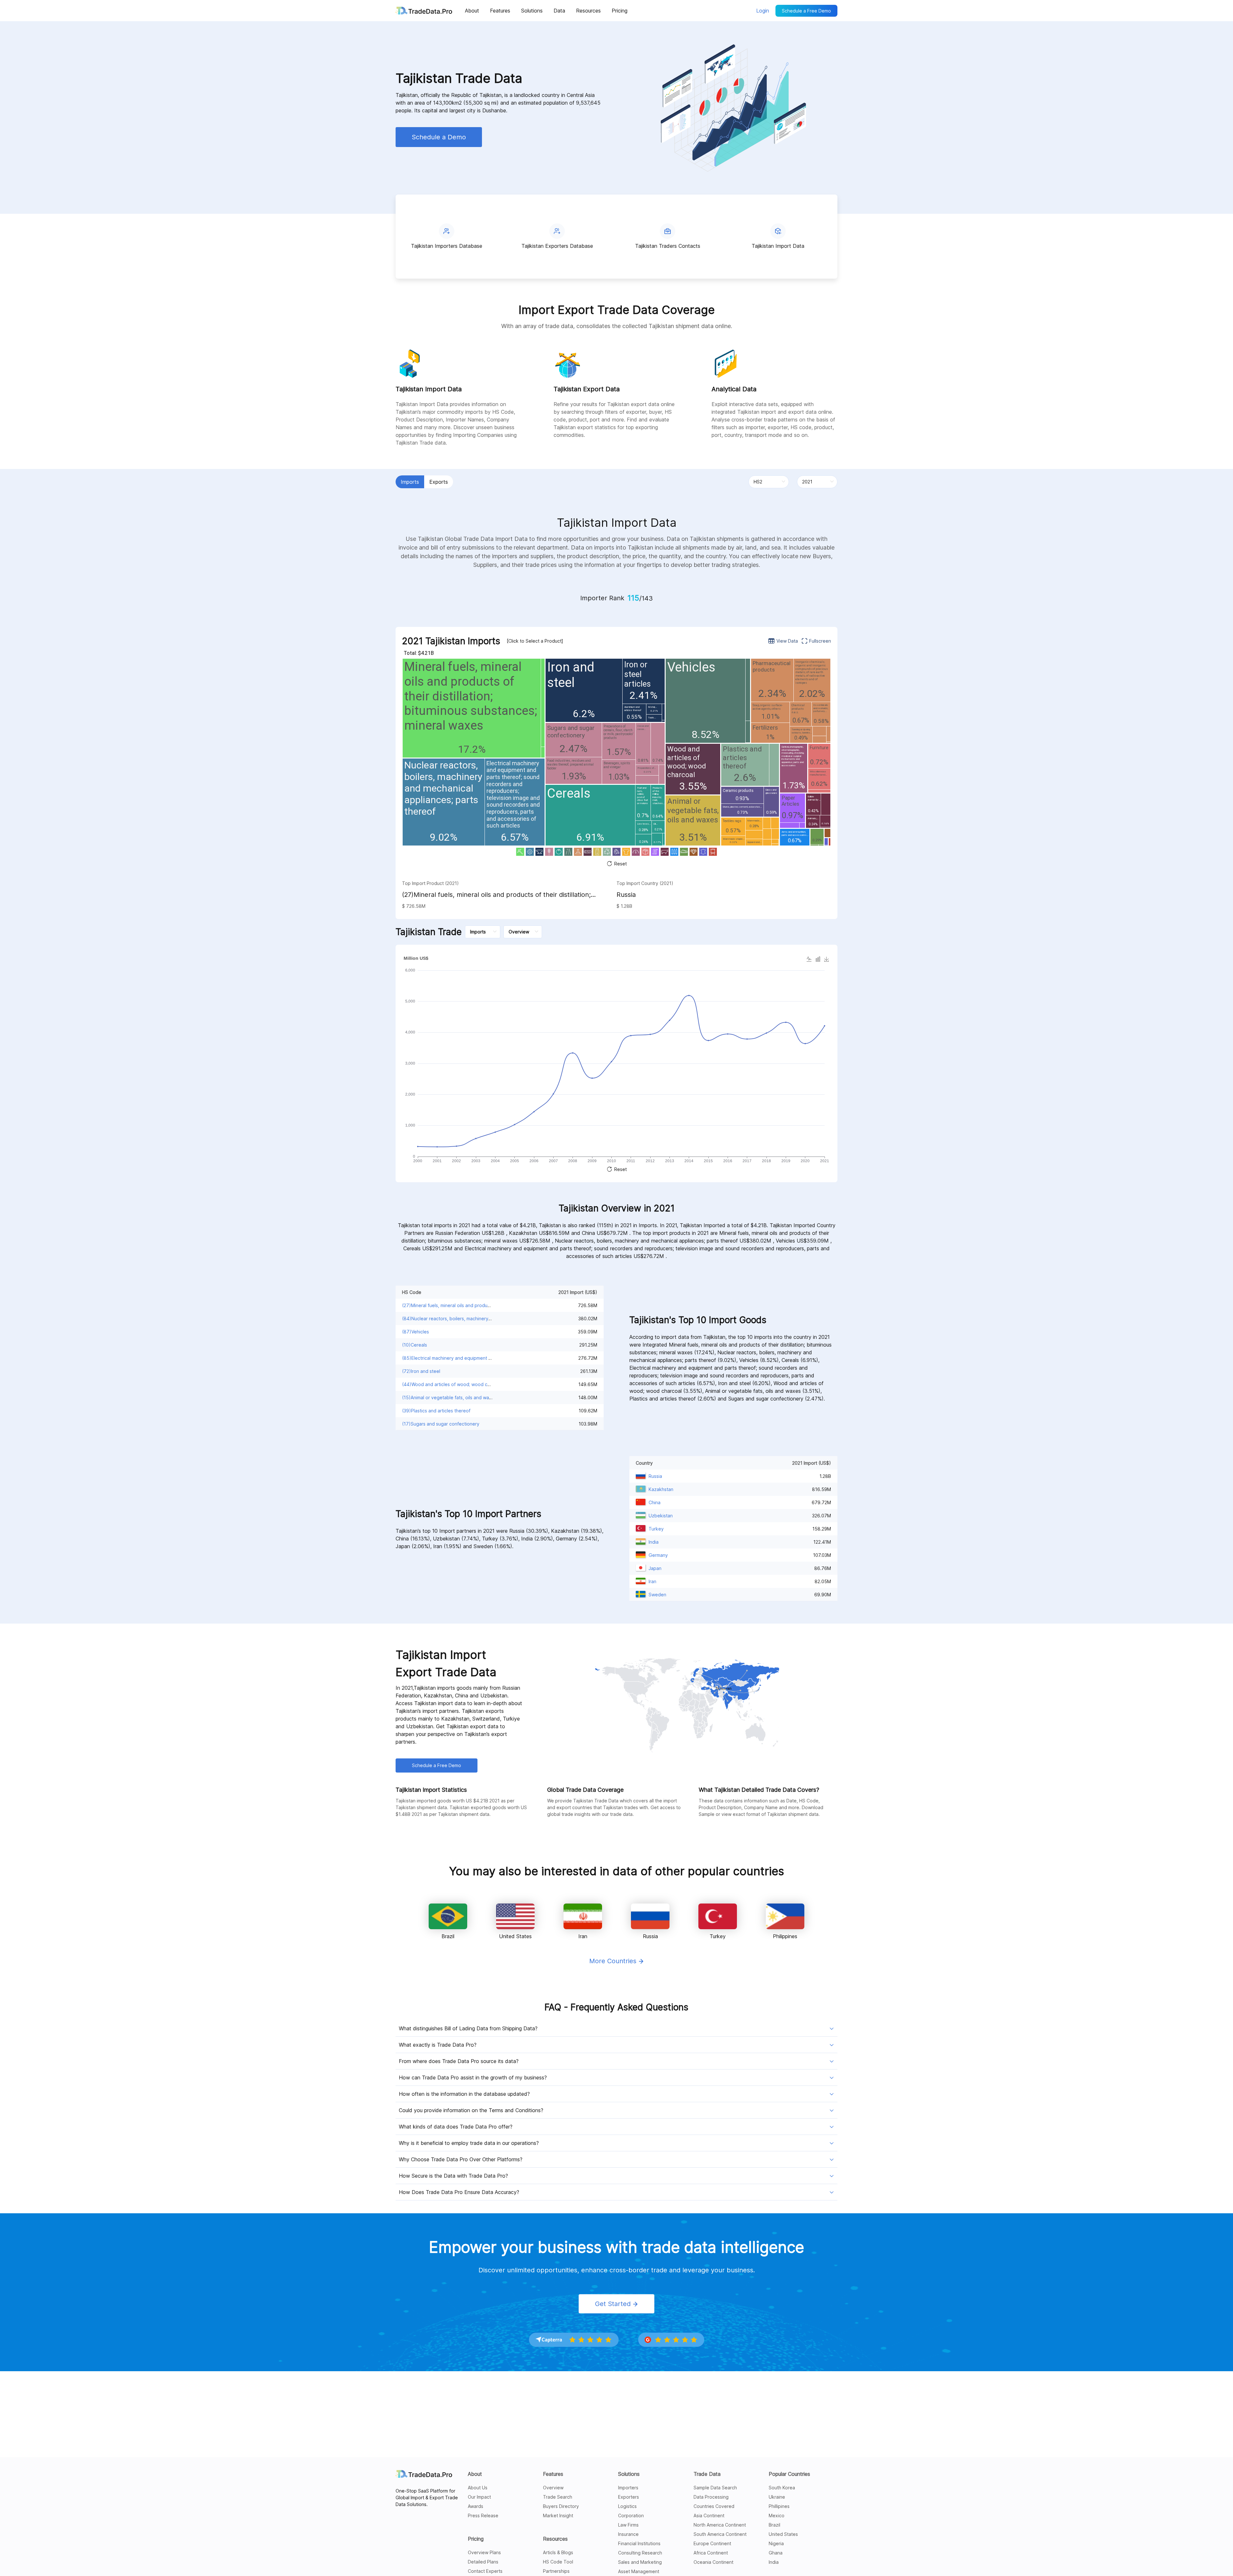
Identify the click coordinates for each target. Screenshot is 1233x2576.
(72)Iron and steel (421, 1371)
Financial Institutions (639, 2543)
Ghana (776, 2553)
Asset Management (639, 2571)
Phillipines (779, 2506)
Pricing (476, 2539)
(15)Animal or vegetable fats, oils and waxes (449, 1397)
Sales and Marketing (640, 2562)
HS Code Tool (558, 2562)
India (774, 2562)
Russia (626, 895)
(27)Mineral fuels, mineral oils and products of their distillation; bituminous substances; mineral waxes (496, 895)
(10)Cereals (415, 1345)
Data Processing (711, 2497)
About (475, 2474)
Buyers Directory (561, 2506)
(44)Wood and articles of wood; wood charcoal (453, 1384)
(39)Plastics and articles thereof (436, 1411)
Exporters (629, 2497)
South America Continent (720, 2534)
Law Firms (628, 2525)
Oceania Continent (713, 2562)
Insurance (628, 2534)
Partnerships (556, 2571)
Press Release (483, 2515)
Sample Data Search (715, 2488)
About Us (478, 2488)
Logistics (627, 2506)
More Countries (614, 1961)
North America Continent (720, 2525)
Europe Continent (712, 2543)
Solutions (629, 2474)
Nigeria (776, 2543)
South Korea (782, 2488)
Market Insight (558, 2515)
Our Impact (479, 2497)
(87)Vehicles (415, 1332)
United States (783, 2534)
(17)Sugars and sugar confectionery (441, 1424)
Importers (628, 2488)
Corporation (631, 2515)
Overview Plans (484, 2552)
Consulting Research (640, 2553)
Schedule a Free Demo (806, 11)
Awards (476, 2506)
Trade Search (558, 2497)
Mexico (777, 2515)
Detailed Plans (483, 2562)
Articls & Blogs (558, 2552)
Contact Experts (485, 2571)
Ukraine (777, 2497)
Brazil (774, 2525)
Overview (553, 2488)
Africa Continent (711, 2553)
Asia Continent (709, 2515)
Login (763, 11)
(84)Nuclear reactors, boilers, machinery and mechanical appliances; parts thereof (490, 1318)
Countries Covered (714, 2506)
